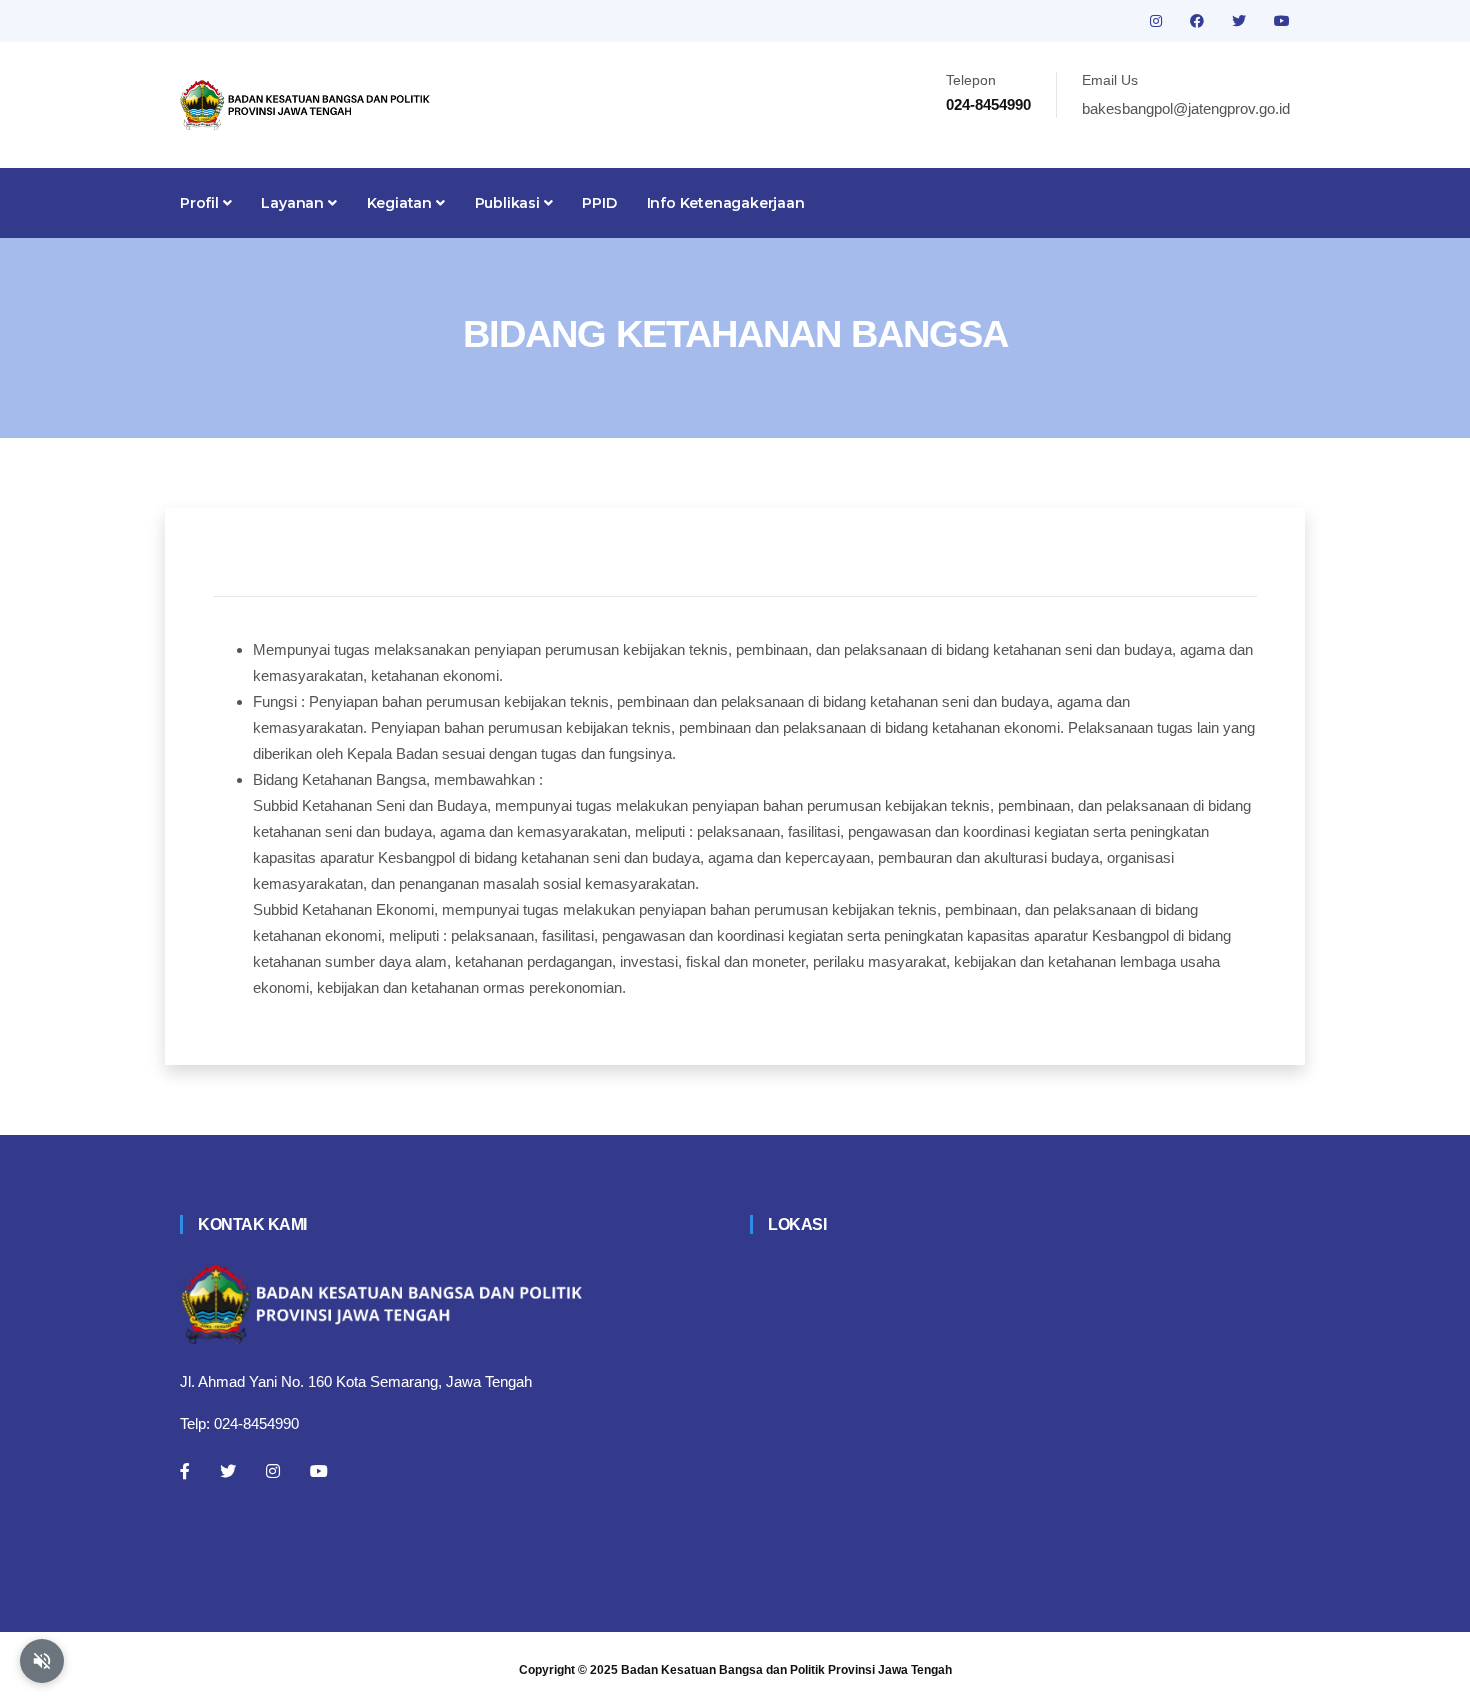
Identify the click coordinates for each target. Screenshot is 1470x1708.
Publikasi (509, 203)
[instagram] (1158, 21)
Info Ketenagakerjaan (726, 203)
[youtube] (1282, 21)
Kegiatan (401, 203)
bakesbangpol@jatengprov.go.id (1186, 108)
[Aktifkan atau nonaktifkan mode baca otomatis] (42, 1661)
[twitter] (1241, 21)
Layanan (294, 203)
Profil (201, 203)
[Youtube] (319, 1471)
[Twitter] (228, 1471)
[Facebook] (185, 1471)
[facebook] (1199, 21)
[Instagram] (273, 1471)
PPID (599, 203)
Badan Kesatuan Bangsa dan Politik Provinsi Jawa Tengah (786, 1670)
